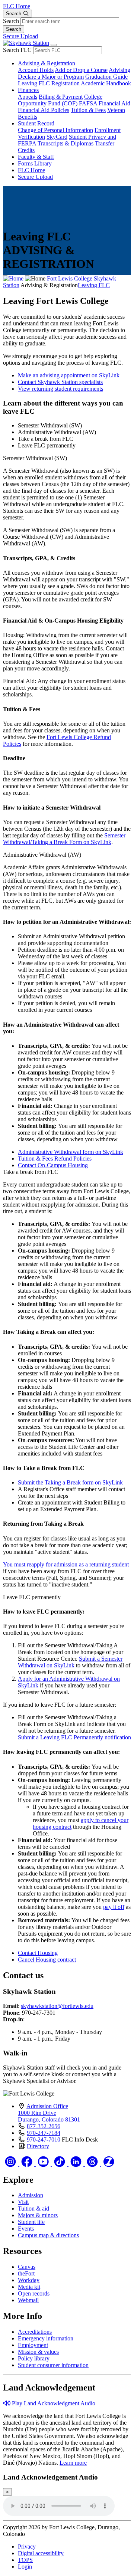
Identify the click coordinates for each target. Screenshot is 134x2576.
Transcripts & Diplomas (66, 143)
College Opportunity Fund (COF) (60, 100)
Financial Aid (114, 103)
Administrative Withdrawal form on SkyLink (71, 1152)
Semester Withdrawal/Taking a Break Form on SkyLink (64, 839)
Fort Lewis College (70, 278)
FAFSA (88, 103)
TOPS (25, 2560)
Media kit (29, 2287)
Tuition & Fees (88, 110)
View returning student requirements (60, 389)
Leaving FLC (34, 83)
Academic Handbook (106, 83)
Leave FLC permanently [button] (47, 445)
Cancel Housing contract (47, 1960)
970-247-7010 (44, 2139)
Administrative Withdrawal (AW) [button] (57, 432)
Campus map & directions (48, 2235)
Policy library (34, 2358)
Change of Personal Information (55, 130)
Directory (38, 2146)
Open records (34, 2293)
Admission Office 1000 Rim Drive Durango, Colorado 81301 (49, 2113)
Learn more (73, 2463)
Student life (31, 2222)
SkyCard (57, 137)
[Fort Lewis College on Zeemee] (109, 2164)
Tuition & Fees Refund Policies (55, 1159)
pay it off (114, 1907)
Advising (119, 70)
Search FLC (17, 50)
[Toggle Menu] (54, 45)
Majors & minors (38, 2215)
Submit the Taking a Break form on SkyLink (70, 1482)
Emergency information (46, 2338)
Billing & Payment (61, 97)
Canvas (27, 2267)
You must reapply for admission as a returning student (66, 1564)
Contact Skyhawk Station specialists (60, 382)
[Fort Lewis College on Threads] (93, 2164)
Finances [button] (28, 90)
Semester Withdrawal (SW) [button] (50, 425)
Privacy (27, 2547)
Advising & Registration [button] (47, 63)
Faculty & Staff (36, 157)
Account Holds (36, 70)
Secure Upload (20, 36)
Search (11, 21)
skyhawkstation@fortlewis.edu (57, 2006)
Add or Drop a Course (81, 70)
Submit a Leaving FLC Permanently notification (74, 1737)
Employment (33, 2345)
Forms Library (35, 163)
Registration (66, 83)
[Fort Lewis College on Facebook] (28, 2164)
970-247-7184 (44, 2133)
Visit (23, 2202)
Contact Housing (38, 1953)
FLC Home (17, 6)
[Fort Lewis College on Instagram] (11, 2164)
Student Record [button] (36, 123)
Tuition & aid (33, 2209)
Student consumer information (53, 2365)
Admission (31, 2195)
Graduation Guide (106, 77)
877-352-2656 (44, 2126)
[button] (49, 2403)
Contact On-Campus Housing (53, 1165)
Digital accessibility (41, 2553)
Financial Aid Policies (44, 110)
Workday (29, 2280)
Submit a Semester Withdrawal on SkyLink (70, 1662)
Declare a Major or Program (51, 77)
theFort (26, 2273)
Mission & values (38, 2352)
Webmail (28, 2300)
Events (26, 2229)
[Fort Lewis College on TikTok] (60, 2164)
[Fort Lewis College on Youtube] (44, 2164)
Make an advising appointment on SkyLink (69, 375)
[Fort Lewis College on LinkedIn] (77, 2164)
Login (25, 2567)
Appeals (28, 97)
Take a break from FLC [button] (46, 439)
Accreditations (35, 2332)
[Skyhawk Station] (26, 43)
